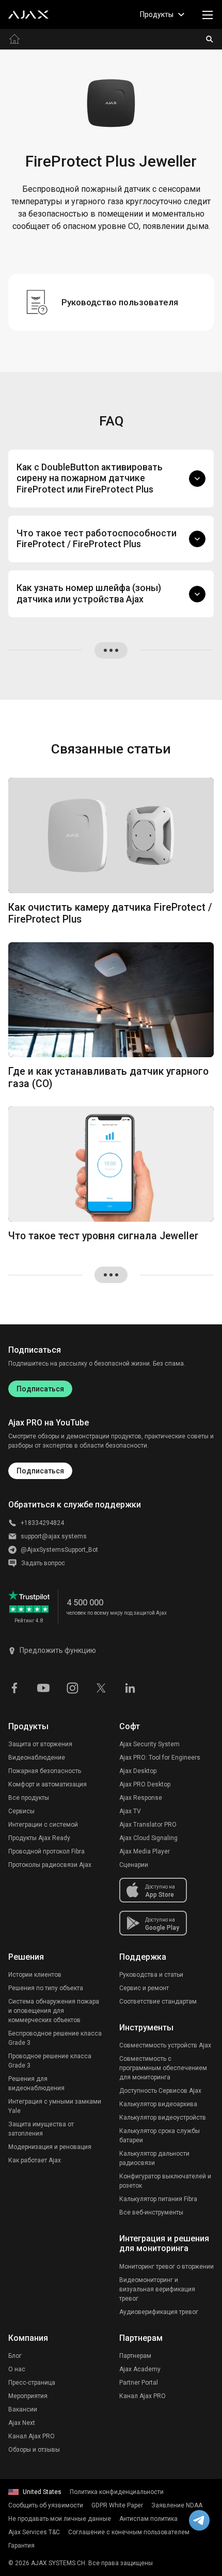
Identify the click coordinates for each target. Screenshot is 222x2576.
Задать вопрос (43, 1563)
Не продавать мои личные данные (60, 2519)
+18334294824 (42, 1523)
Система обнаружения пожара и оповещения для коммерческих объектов (54, 2011)
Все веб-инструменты (151, 2212)
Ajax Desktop (138, 1771)
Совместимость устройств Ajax (165, 2045)
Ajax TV (130, 1811)
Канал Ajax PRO (31, 2436)
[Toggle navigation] (208, 14)
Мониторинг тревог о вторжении (166, 2267)
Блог (15, 2356)
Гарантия (21, 2546)
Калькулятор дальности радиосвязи (154, 2158)
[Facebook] (14, 1687)
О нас (17, 2369)
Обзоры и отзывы (34, 2450)
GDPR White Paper (117, 2505)
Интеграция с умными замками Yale (55, 2106)
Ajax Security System (149, 1744)
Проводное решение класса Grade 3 (50, 2061)
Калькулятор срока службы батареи (160, 2136)
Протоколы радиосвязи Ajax (50, 1865)
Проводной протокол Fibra (46, 1851)
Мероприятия (28, 2396)
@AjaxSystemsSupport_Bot (59, 1550)
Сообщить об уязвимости (46, 2505)
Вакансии (23, 2409)
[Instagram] (72, 1687)
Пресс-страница (32, 2383)
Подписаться (40, 1389)
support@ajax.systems (54, 1536)
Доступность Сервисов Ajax (160, 2091)
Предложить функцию (58, 1650)
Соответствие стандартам (158, 2001)
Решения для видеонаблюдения (36, 2083)
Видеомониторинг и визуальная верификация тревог (157, 2289)
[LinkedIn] (130, 1687)
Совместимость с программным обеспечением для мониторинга (163, 2068)
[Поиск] (210, 39)
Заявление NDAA (177, 2505)
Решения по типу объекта (46, 1988)
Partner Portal (139, 2383)
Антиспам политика (148, 2519)
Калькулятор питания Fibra (158, 2199)
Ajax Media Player (145, 1851)
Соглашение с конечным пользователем (129, 2532)
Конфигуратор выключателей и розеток (165, 2181)
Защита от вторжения (40, 1744)
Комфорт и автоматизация (47, 1784)
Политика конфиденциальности (117, 2492)
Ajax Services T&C (34, 2532)
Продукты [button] (157, 14)
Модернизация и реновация (50, 2147)
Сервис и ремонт (144, 1988)
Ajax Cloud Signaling (148, 1838)
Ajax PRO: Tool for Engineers (160, 1758)
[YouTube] (43, 1687)
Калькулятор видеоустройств (163, 2118)
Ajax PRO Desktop (145, 1784)
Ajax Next (22, 2423)
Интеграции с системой (43, 1825)
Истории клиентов (35, 1975)
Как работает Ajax (35, 2160)
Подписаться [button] (40, 1471)
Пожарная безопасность (45, 1771)
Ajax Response (141, 1798)
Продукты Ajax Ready (39, 1838)
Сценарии (134, 1865)
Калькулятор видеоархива (158, 2104)
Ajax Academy (140, 2369)
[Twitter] (101, 1687)
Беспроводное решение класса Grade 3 (55, 2038)
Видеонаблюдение (37, 1758)
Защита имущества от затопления (41, 2129)
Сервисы (21, 1811)
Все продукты (29, 1798)
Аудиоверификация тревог (159, 2312)
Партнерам (135, 2356)
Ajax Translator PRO (148, 1825)
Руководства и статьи (151, 1975)
